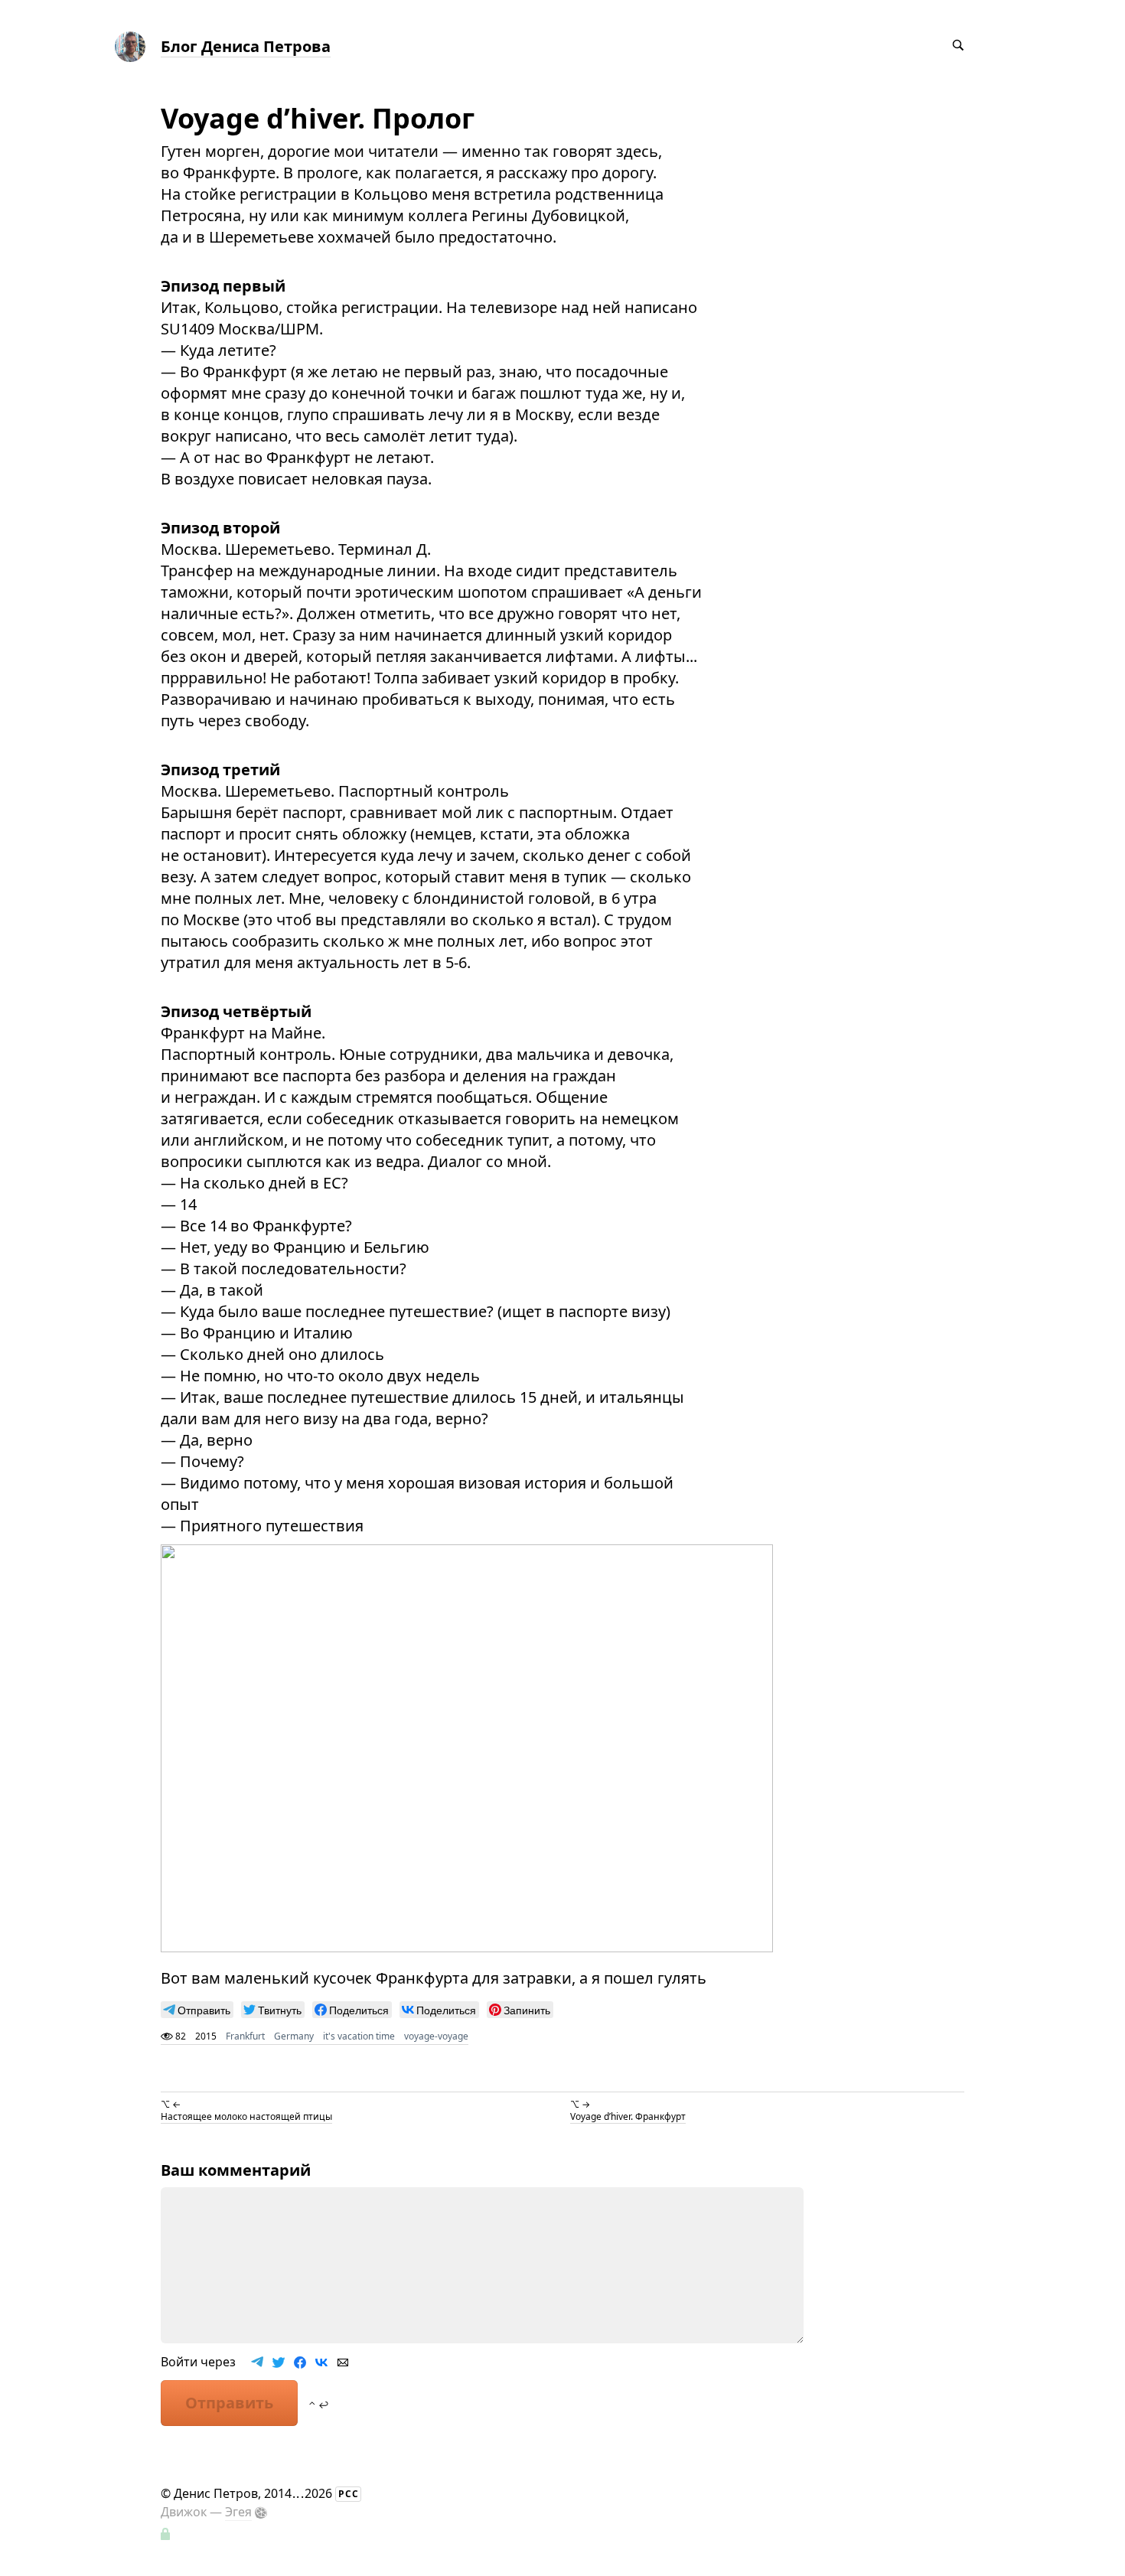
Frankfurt (245, 2036)
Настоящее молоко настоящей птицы (246, 2116)
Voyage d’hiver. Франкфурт (628, 2116)
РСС (349, 2494)
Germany (294, 2036)
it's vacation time (359, 2036)
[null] (197, 2010)
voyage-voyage (436, 2036)
